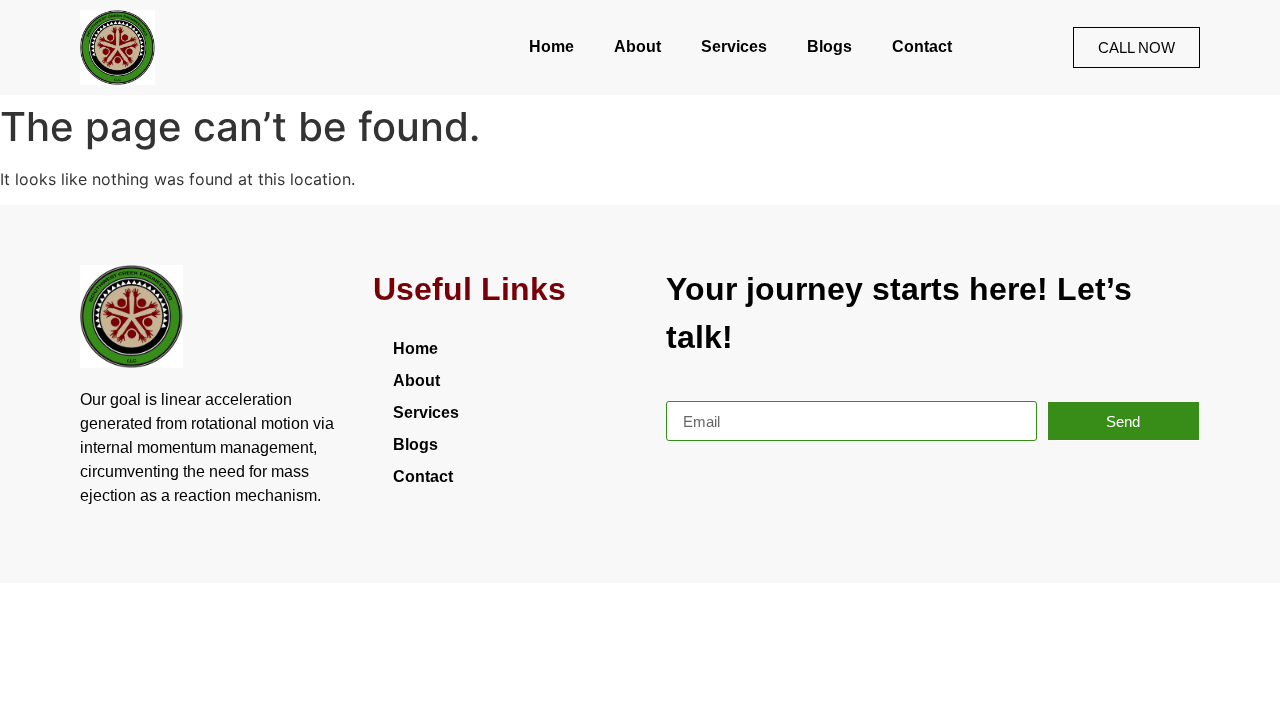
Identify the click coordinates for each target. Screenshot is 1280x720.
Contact (922, 46)
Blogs (829, 46)
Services (734, 46)
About (637, 46)
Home (551, 46)
